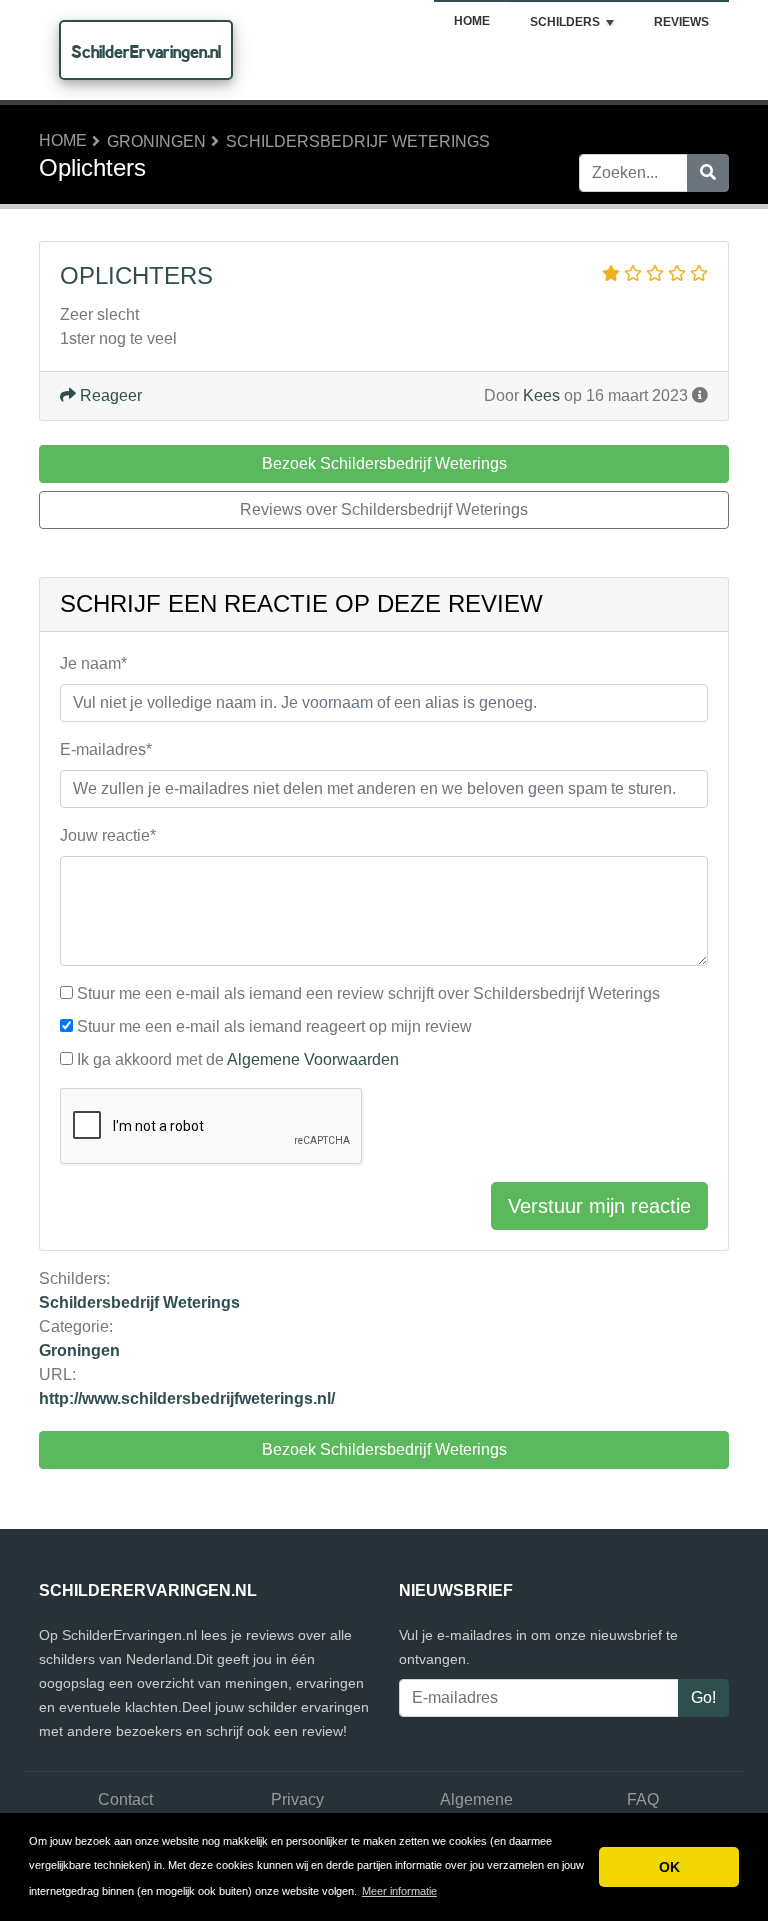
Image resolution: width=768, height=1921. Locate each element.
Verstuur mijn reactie (599, 1206)
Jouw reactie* (108, 835)
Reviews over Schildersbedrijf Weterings (384, 509)
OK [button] (669, 1867)
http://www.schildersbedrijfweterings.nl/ (187, 1398)
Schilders (565, 22)
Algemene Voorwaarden (313, 1059)
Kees (541, 395)
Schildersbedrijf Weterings (358, 141)
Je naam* (93, 663)
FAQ (643, 1799)
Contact (125, 1799)
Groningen (156, 141)
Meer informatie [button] (399, 1891)
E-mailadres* (106, 749)
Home (472, 21)
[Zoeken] (708, 173)
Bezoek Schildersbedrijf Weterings (384, 1449)
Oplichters (136, 275)
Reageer (109, 395)
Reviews (681, 22)
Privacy (297, 1799)
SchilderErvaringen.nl (146, 51)
